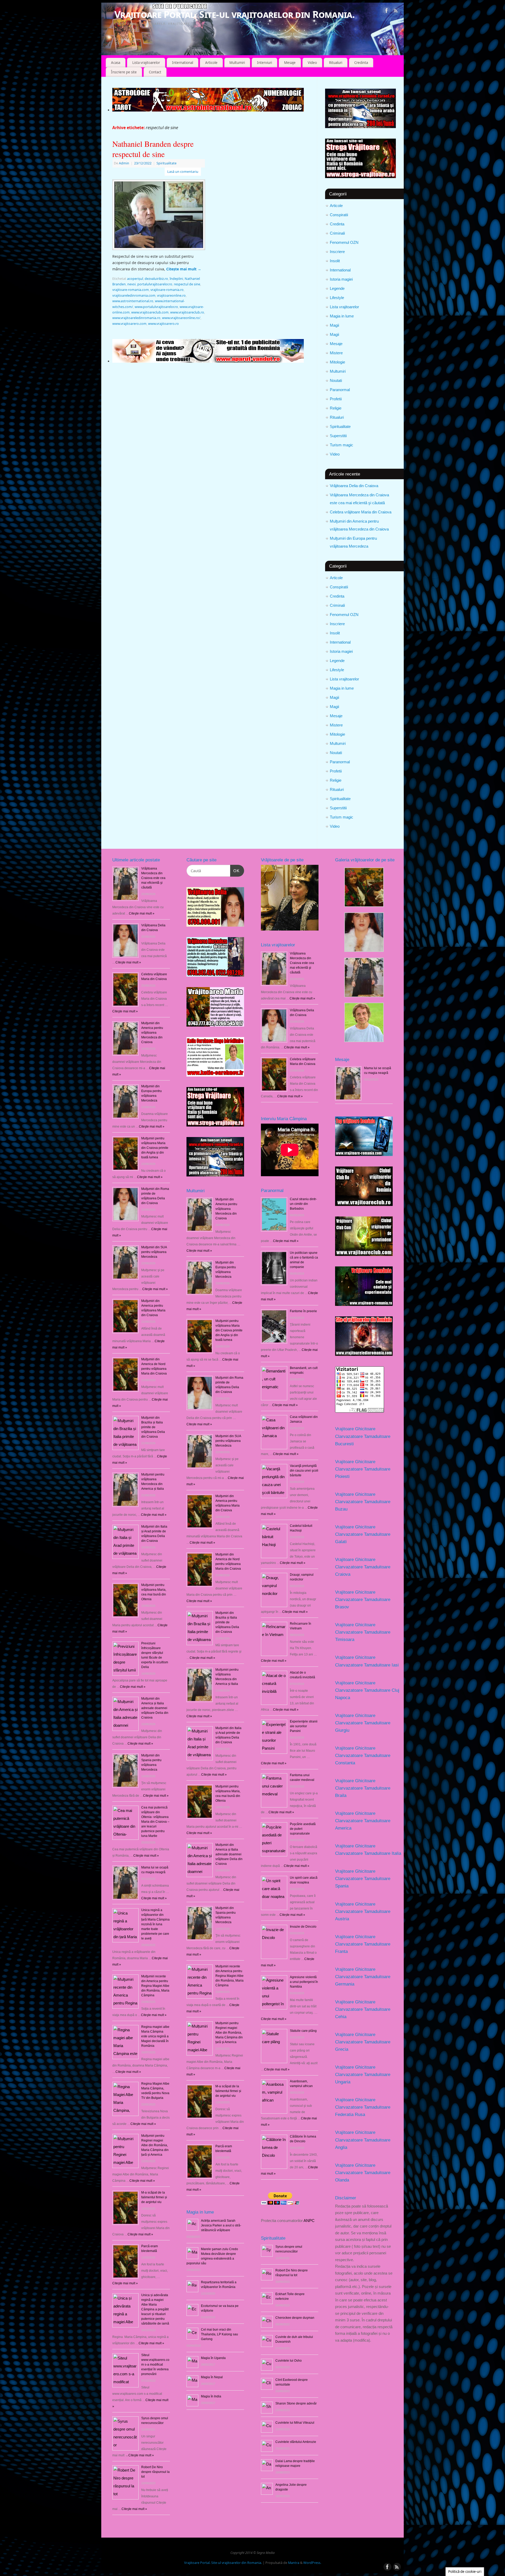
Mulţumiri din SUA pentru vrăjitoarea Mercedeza (154, 1252)
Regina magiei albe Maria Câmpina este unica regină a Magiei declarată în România (155, 2036)
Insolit (335, 261)
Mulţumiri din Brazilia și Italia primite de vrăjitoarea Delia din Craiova (153, 1427)
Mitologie (337, 362)
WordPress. (312, 2563)
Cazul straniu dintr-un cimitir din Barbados (303, 1204)
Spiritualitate (340, 426)
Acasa (116, 63)
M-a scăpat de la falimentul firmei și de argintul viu (154, 2197)
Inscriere (337, 252)
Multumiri (237, 63)
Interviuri (264, 63)
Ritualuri (336, 63)
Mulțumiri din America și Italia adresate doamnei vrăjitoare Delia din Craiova (155, 1708)
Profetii (336, 399)
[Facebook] (387, 11)
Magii (334, 325)
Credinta (361, 63)
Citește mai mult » (199, 1251)
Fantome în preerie (303, 1311)
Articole (211, 63)
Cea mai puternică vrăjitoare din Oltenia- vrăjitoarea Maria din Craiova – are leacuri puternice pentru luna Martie (155, 1822)
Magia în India (211, 2396)
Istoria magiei (341, 279)
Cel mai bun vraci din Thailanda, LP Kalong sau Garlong (219, 2334)
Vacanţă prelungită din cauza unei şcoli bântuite (304, 1471)
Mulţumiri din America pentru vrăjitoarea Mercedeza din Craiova (152, 1033)
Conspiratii (339, 215)
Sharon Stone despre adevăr (296, 2403)
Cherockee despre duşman (295, 2318)
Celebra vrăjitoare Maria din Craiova (361, 512)
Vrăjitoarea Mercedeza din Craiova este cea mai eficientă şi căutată (153, 878)
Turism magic (342, 445)
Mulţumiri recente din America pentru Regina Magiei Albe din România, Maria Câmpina (155, 1986)
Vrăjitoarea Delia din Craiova (354, 486)
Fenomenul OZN (344, 242)
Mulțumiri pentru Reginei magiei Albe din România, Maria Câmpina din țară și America (155, 2145)
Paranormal (340, 390)
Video (312, 63)
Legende (337, 288)
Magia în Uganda (213, 2358)
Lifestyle (337, 298)
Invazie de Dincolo (303, 1927)
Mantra (294, 2563)
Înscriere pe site (124, 72)
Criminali (337, 233)
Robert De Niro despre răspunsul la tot (155, 2472)
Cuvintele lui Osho (289, 2361)
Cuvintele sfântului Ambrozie (296, 2442)
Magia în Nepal (212, 2377)
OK (235, 871)
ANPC (309, 2221)
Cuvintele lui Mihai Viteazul (295, 2423)
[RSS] (396, 11)
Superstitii (338, 436)
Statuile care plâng (303, 2031)
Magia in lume (342, 316)
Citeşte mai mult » (142, 913)
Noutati (336, 380)
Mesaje (290, 63)
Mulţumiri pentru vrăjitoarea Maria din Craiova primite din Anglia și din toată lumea (155, 1148)
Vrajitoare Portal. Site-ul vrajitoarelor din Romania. (234, 14)
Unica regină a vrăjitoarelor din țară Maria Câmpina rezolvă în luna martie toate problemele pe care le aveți (155, 1924)
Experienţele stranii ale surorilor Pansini (304, 1726)
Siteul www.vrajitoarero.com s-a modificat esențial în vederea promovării (155, 2365)
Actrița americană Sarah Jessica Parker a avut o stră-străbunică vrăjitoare (221, 2225)
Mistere (336, 353)
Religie (336, 408)
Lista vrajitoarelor (146, 63)
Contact (155, 72)
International (183, 63)
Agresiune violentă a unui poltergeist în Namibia (304, 1982)
